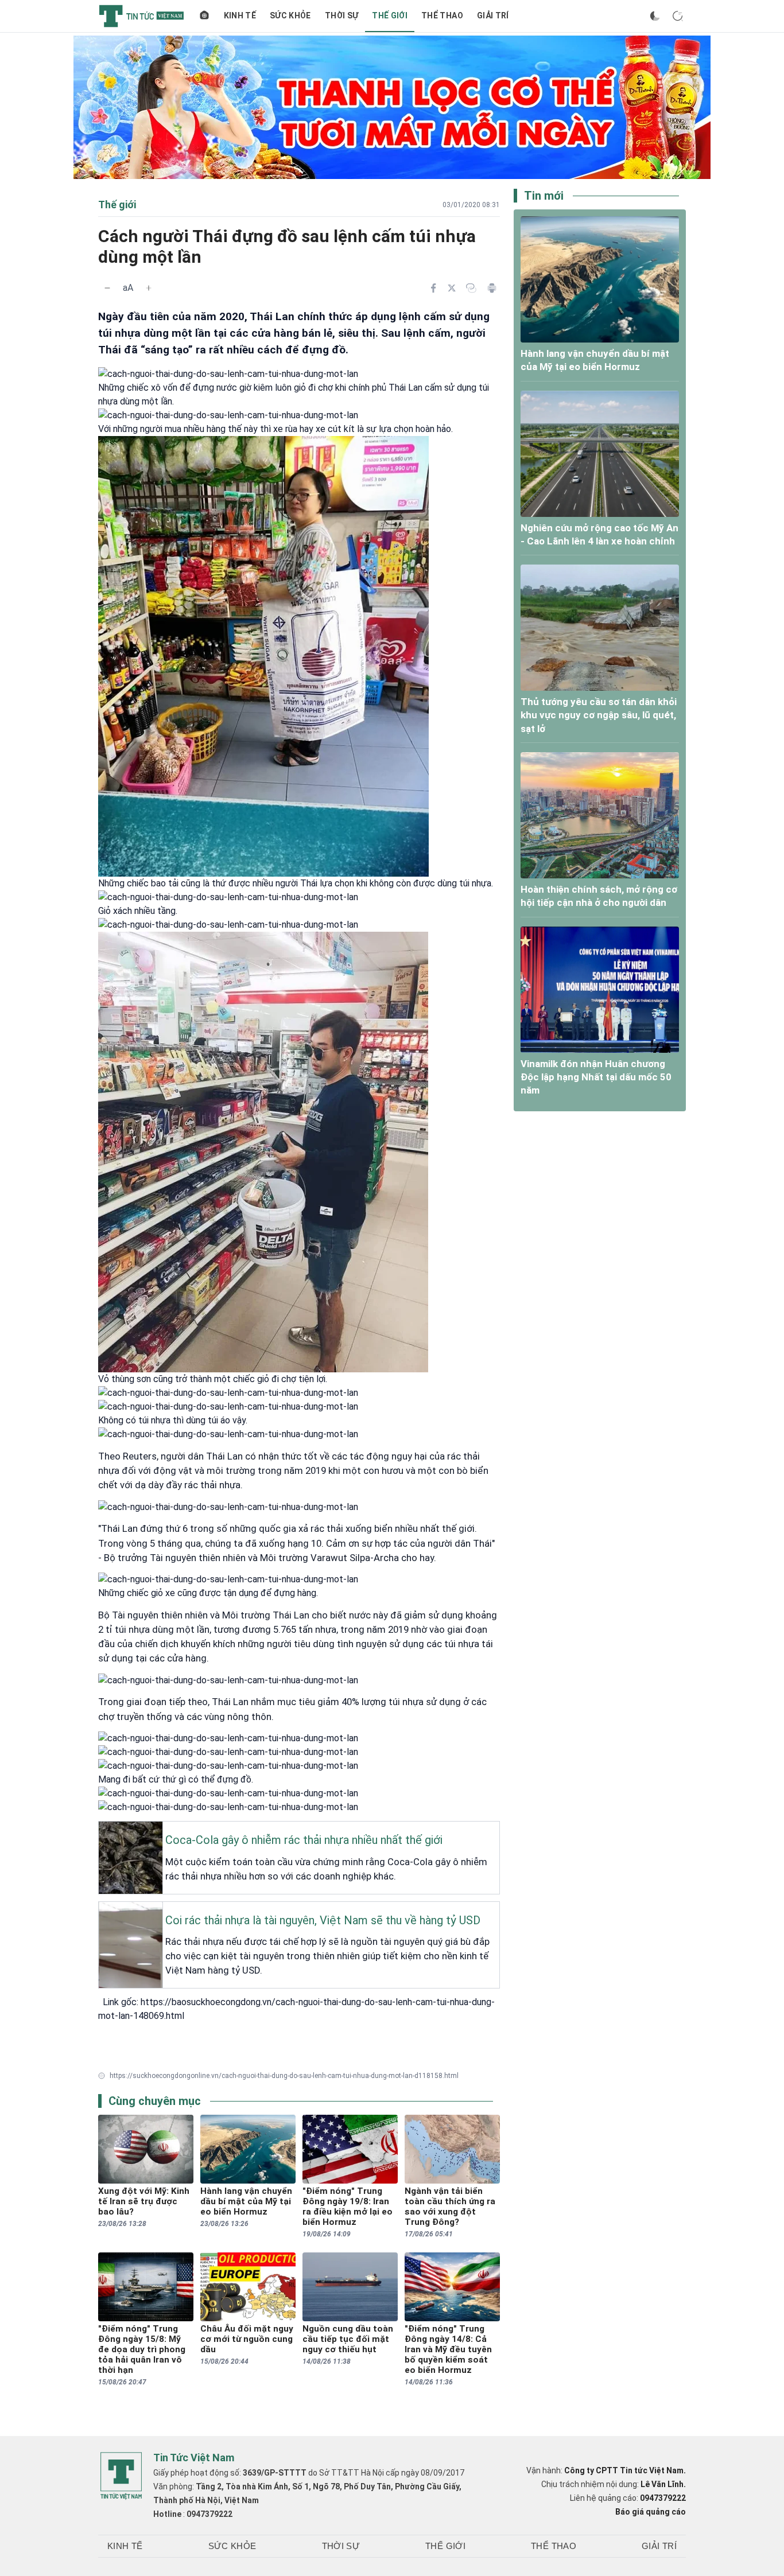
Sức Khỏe (290, 15)
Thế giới (390, 15)
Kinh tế (240, 15)
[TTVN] (121, 2476)
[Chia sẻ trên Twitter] (452, 288)
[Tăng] (149, 288)
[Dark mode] (655, 16)
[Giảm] (107, 288)
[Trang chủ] (204, 16)
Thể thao (442, 15)
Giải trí (493, 15)
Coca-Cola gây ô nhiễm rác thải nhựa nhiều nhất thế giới (304, 1840)
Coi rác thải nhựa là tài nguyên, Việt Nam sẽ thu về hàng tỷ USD (323, 1920)
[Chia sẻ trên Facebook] (433, 288)
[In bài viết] (492, 288)
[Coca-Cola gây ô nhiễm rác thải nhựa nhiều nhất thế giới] (102, 1831)
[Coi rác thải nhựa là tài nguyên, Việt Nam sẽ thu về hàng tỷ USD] (102, 1911)
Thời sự (341, 15)
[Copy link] (471, 288)
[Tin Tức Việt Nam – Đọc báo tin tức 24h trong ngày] (141, 16)
